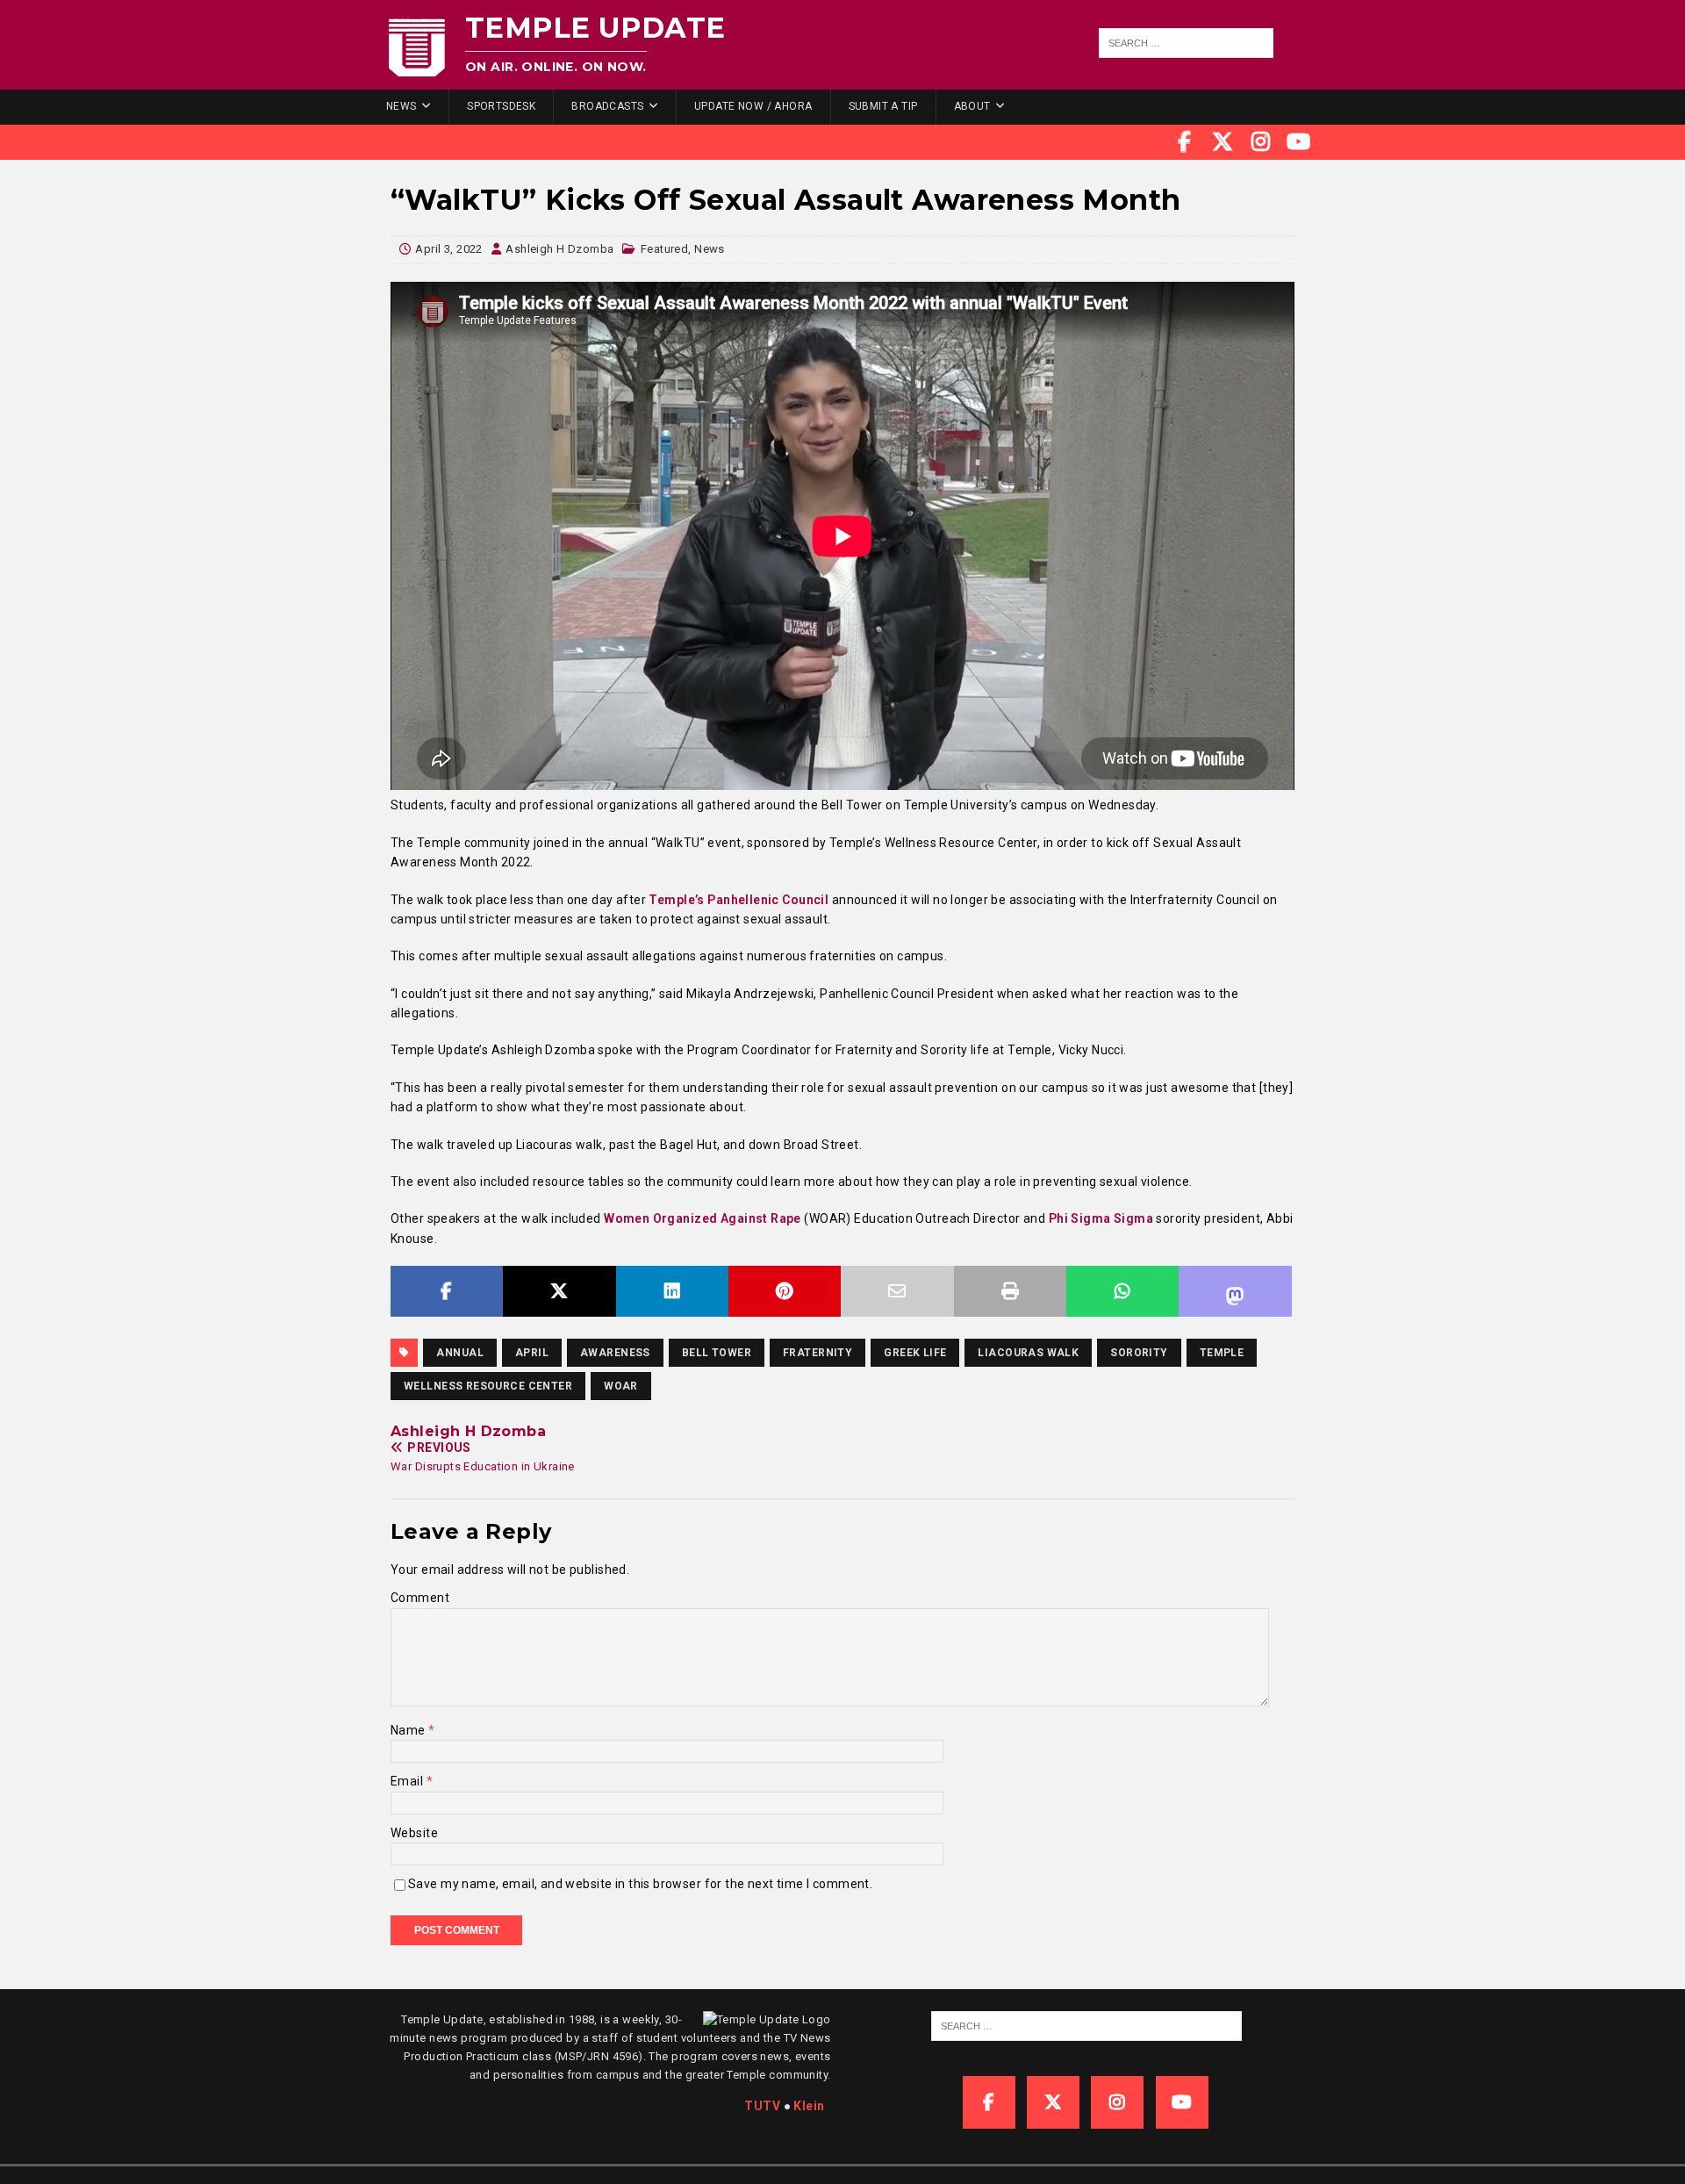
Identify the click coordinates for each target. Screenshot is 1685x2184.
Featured (664, 249)
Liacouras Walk (1028, 1353)
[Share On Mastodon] (1235, 1291)
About (972, 106)
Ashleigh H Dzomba (559, 249)
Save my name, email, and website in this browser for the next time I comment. (640, 1884)
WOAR (621, 1386)
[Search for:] (1187, 43)
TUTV (762, 2106)
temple (1222, 1353)
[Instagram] (1261, 142)
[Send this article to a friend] (897, 1291)
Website (414, 1833)
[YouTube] (1299, 142)
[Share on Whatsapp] (1122, 1291)
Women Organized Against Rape (704, 1218)
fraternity (817, 1353)
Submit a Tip (883, 106)
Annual (460, 1353)
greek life (915, 1353)
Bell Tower (717, 1353)
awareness (615, 1353)
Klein (809, 2106)
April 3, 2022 (448, 249)
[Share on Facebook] (447, 1291)
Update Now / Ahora (753, 106)
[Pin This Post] (785, 1291)
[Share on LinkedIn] (672, 1291)
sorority (1139, 1353)
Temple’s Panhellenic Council (739, 900)
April (532, 1353)
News (402, 106)
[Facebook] (1185, 142)
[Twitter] (1223, 142)
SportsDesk (501, 106)
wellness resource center (488, 1386)
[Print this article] (1010, 1291)
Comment (420, 1598)
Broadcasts (607, 106)
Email (409, 1781)
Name (409, 1730)
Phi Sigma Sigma (1101, 1218)
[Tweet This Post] (559, 1291)
